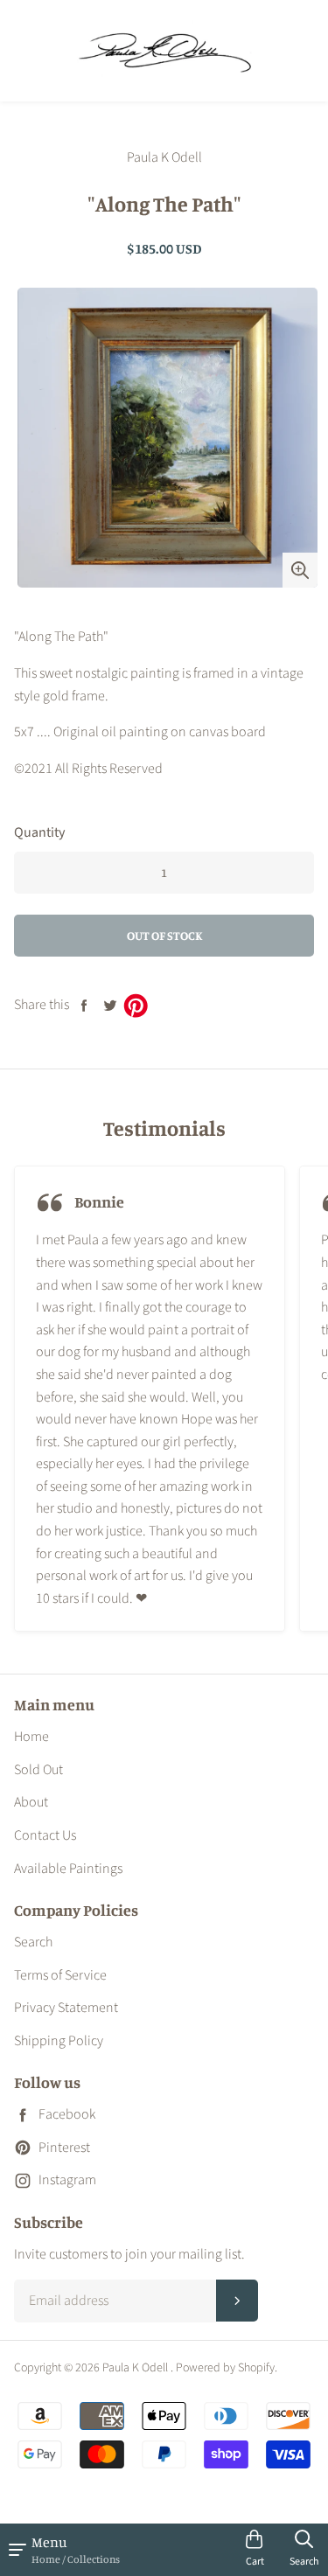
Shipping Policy (59, 2041)
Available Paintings (68, 1869)
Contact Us (45, 1835)
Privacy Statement (66, 2008)
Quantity (39, 832)
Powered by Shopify (225, 2368)
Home (31, 1737)
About (31, 1802)
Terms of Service (60, 1975)
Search (33, 1942)
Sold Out (38, 1770)
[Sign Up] (237, 2301)
